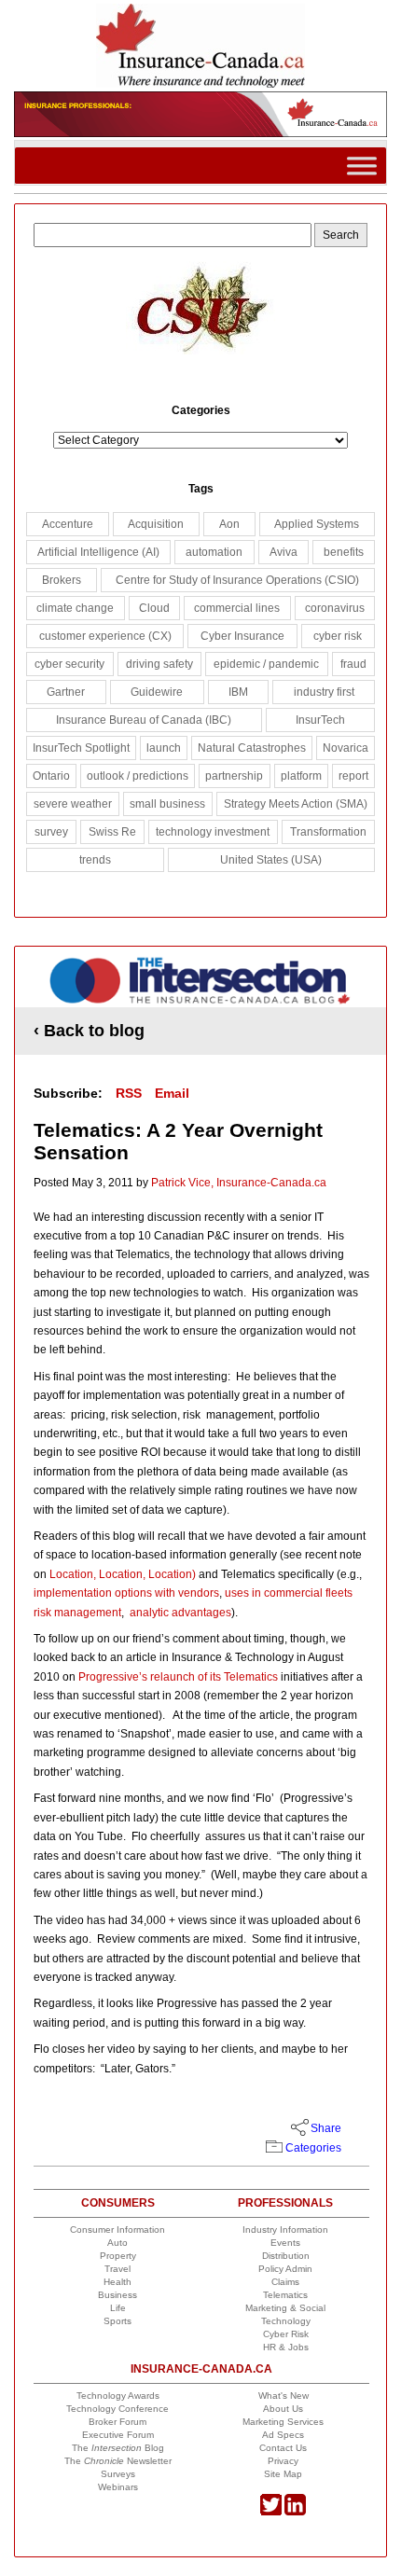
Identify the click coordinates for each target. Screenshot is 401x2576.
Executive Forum (118, 2435)
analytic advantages (179, 1613)
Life (118, 2308)
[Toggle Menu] (362, 166)
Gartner (66, 692)
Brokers (62, 580)
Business (118, 2295)
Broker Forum (118, 2422)
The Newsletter (118, 2461)
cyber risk (338, 636)
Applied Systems (317, 524)
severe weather (73, 804)
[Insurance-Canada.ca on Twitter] (271, 2512)
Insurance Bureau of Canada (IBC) (144, 720)
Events (285, 2243)
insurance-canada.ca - (201, 983)
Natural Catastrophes (252, 748)
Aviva (283, 552)
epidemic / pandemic (266, 664)
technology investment (213, 832)
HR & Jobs (286, 2347)
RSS (129, 1093)
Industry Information (285, 2230)
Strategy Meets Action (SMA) (296, 804)
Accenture (68, 524)
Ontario (51, 776)
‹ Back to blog (89, 1031)
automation (214, 552)
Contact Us (283, 2448)
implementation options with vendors (126, 1593)
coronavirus (335, 608)
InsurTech (320, 720)
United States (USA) (271, 860)
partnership (234, 776)
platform (301, 776)
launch (164, 748)
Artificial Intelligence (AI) (98, 552)
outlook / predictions (138, 776)
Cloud (154, 608)
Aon (229, 524)
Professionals (285, 2203)
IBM (238, 692)
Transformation (328, 832)
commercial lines (237, 608)
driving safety (159, 664)
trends (95, 860)
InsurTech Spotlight (81, 748)
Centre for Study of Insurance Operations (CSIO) (237, 580)
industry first (324, 692)
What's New (283, 2396)
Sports (118, 2321)
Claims (285, 2282)
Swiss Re (112, 832)
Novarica (346, 748)
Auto (118, 2243)
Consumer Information (118, 2230)
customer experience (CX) (105, 636)
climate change (75, 608)
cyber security (69, 664)
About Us (283, 2409)
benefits (344, 552)
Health (118, 2282)
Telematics (285, 2295)
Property (118, 2256)
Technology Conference (118, 2409)
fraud (353, 664)
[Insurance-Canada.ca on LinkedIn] (295, 2512)
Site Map (283, 2474)
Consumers (118, 2203)
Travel (118, 2269)
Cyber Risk (286, 2334)
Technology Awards (118, 2396)
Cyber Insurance (242, 636)
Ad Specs (283, 2435)
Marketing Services (283, 2422)
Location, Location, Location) (123, 1574)
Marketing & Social (285, 2308)
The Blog (118, 2448)
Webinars (118, 2487)
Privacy (283, 2461)
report (353, 776)
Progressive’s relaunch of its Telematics (178, 1677)
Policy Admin (285, 2269)
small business (167, 804)
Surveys (118, 2474)
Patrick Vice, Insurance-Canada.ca (239, 1183)
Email (172, 1093)
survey (51, 832)
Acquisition (156, 524)
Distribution (286, 2256)
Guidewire (157, 692)
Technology (286, 2321)
